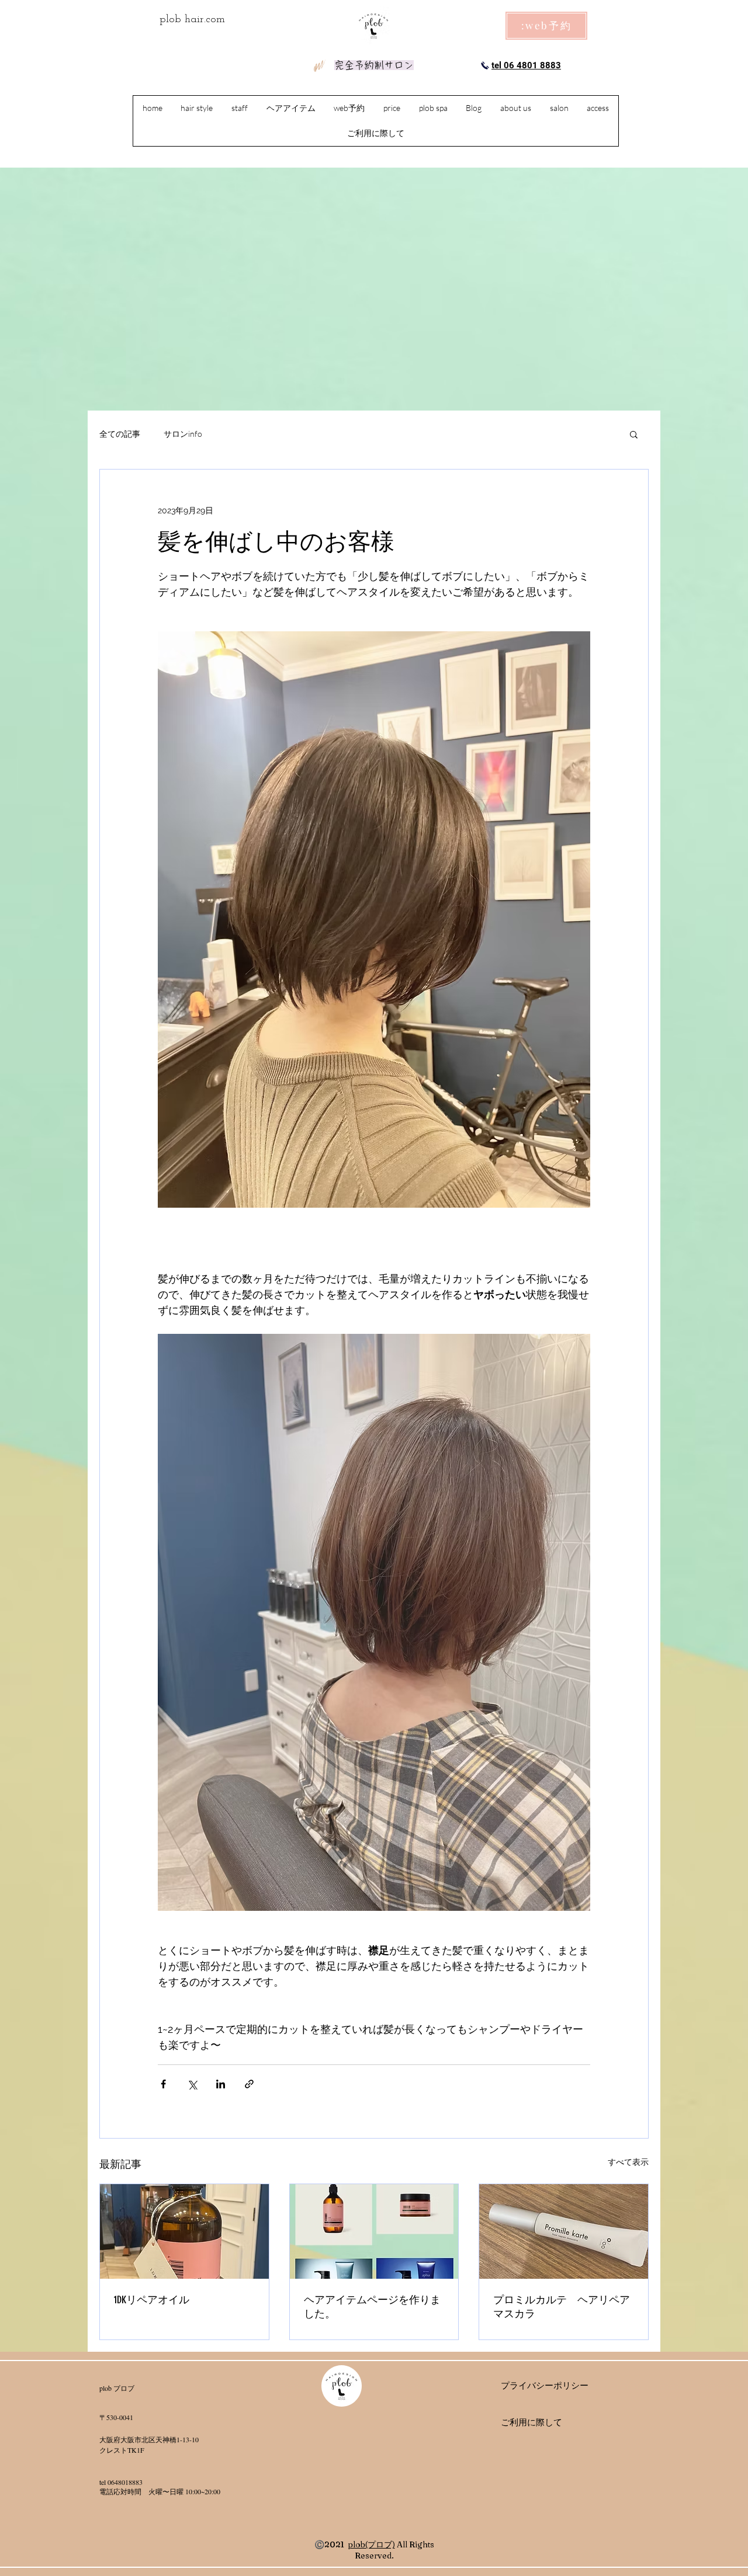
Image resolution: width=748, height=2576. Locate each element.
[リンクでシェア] (249, 2084)
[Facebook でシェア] (163, 2084)
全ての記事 (120, 434)
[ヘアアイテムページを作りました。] (374, 2231)
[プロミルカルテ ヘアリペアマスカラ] (564, 2231)
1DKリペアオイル (152, 2300)
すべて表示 (628, 2162)
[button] (634, 434)
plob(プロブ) (371, 2544)
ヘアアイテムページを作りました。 (372, 2307)
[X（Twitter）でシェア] (192, 2084)
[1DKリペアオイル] (184, 2231)
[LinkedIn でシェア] (221, 2084)
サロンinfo (183, 434)
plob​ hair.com (192, 20)
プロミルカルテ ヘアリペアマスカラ (562, 2307)
